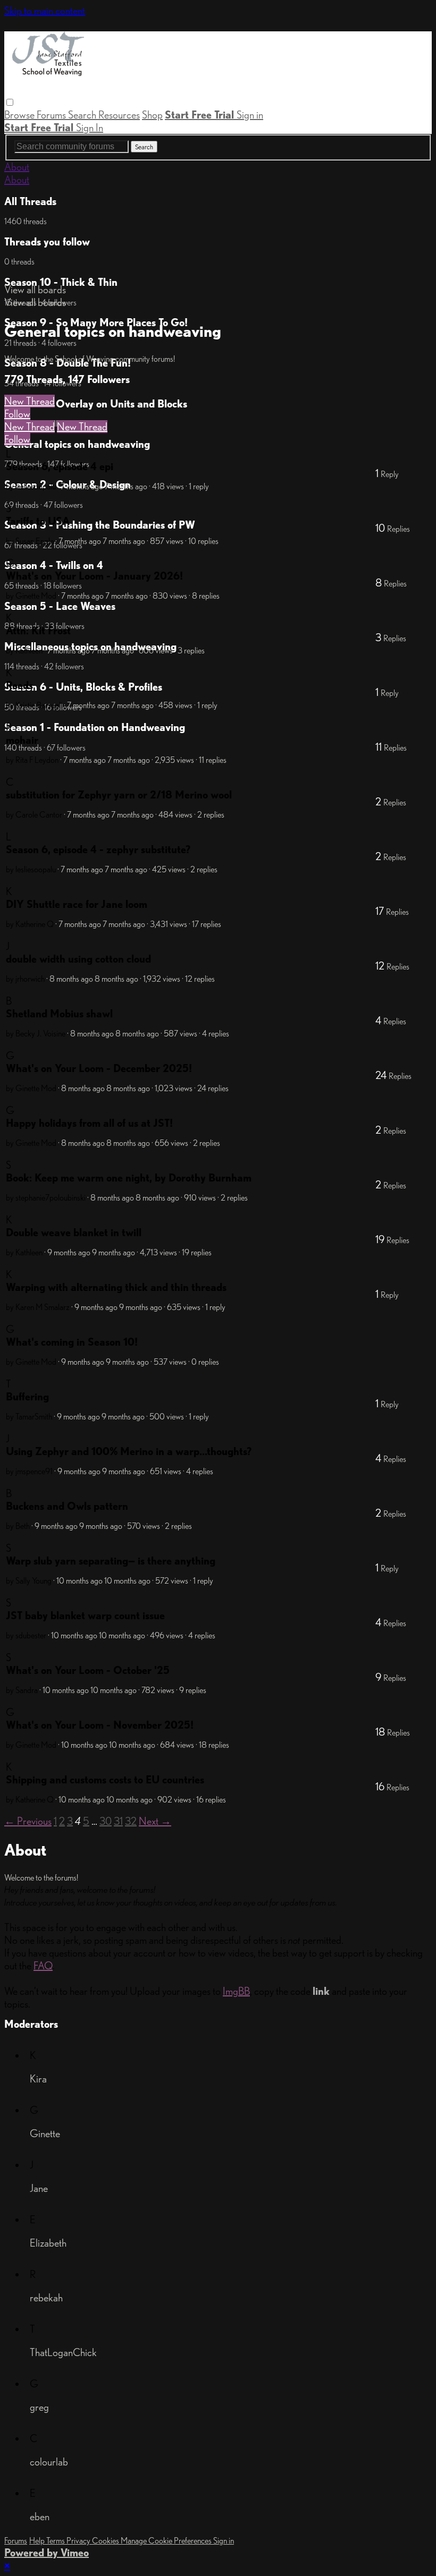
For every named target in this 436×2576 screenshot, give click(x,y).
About (17, 167)
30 (106, 1821)
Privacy (79, 2541)
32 (131, 1821)
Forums (52, 115)
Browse (20, 115)
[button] (10, 102)
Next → (155, 1821)
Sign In (90, 127)
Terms (56, 2541)
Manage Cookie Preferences (167, 2541)
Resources (119, 115)
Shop (152, 115)
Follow (17, 414)
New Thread (30, 401)
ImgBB (236, 1991)
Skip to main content (45, 11)
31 (118, 1821)
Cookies (106, 2541)
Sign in (250, 115)
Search (83, 115)
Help (38, 2541)
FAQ (43, 1966)
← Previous (28, 1821)
